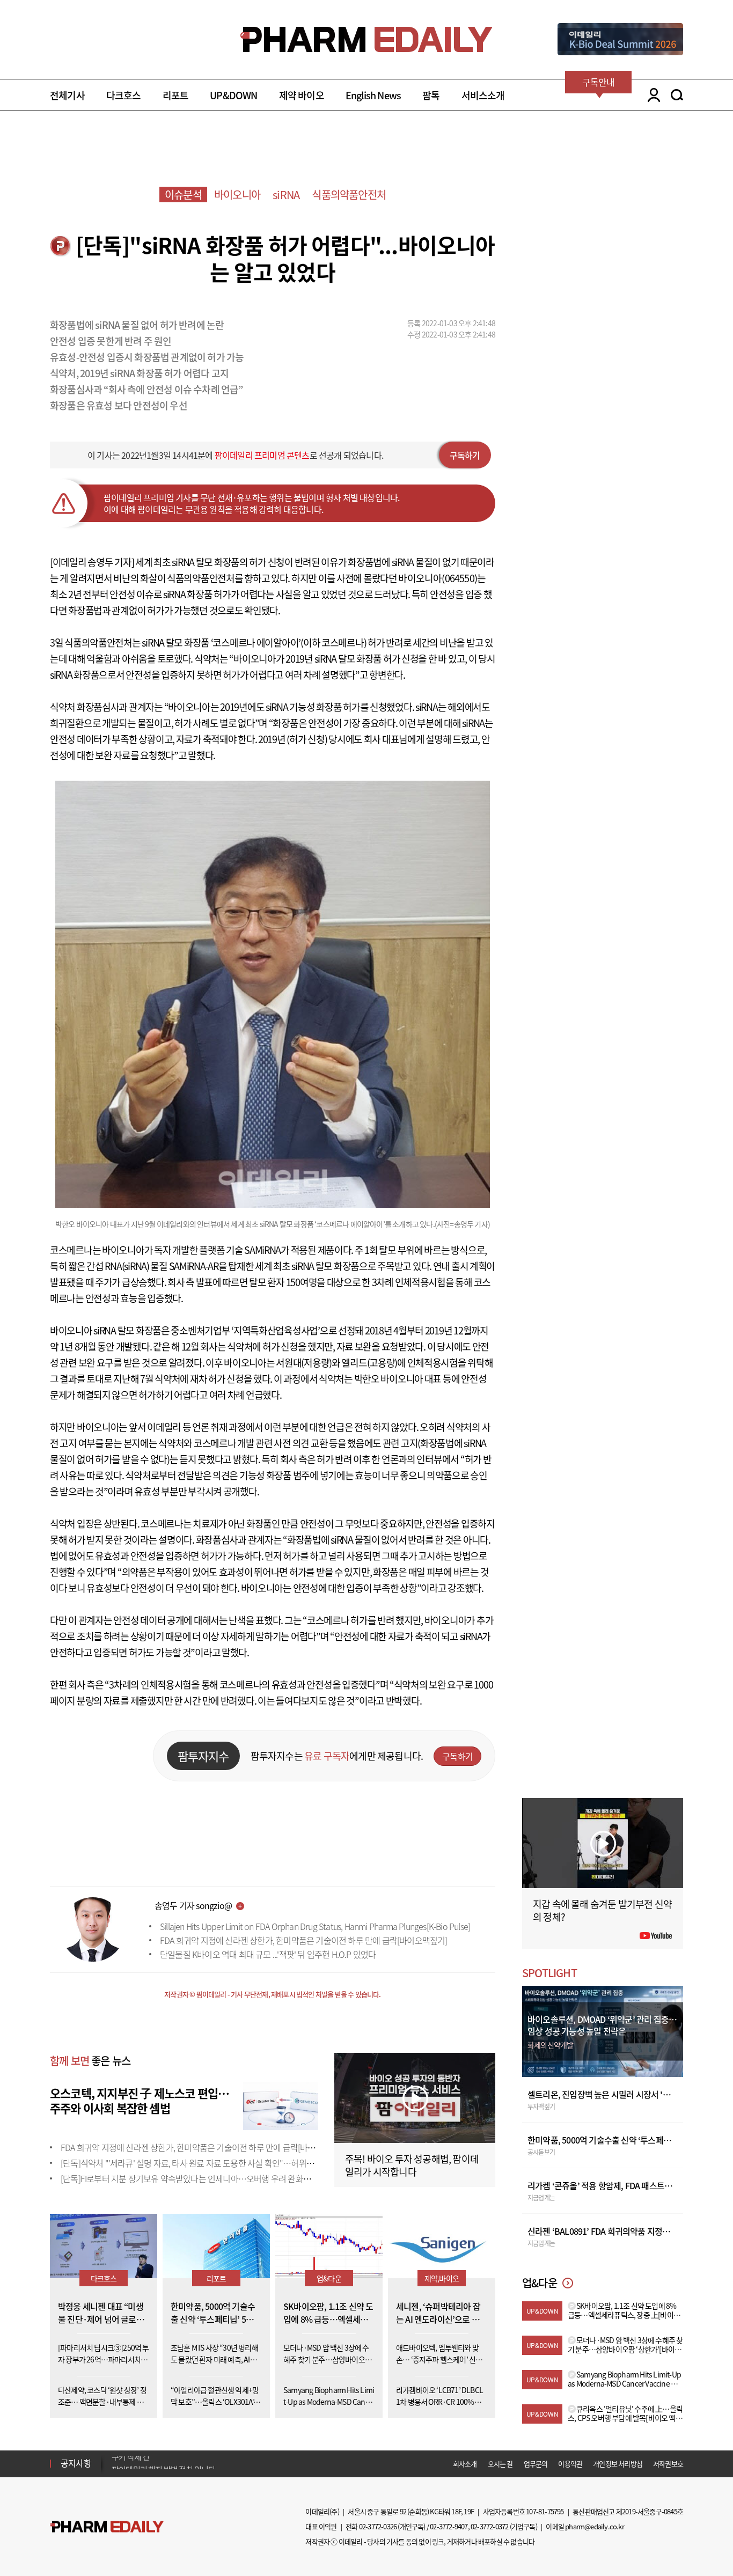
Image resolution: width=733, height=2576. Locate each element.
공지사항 (76, 2463)
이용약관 (570, 2464)
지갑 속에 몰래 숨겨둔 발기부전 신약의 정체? (602, 1910)
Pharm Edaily (107, 2527)
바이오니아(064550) (438, 578)
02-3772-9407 (449, 2526)
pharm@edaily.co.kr (595, 2526)
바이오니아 (237, 195)
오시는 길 (500, 2464)
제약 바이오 (302, 95)
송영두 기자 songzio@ (193, 1905)
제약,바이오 (442, 2278)
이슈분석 (183, 195)
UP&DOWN (233, 95)
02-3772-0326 (378, 2526)
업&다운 (329, 2278)
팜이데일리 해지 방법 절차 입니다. (164, 2463)
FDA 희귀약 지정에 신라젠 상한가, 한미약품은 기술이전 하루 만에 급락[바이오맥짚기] (304, 1940)
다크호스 (124, 95)
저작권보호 (668, 2464)
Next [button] (115, 2470)
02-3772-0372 (489, 2526)
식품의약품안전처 (349, 195)
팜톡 (431, 95)
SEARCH (677, 95)
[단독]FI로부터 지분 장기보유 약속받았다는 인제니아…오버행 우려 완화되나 (189, 2178)
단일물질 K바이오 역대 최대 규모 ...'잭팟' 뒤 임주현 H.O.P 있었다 (268, 1954)
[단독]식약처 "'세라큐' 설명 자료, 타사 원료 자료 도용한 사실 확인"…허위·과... (192, 2163)
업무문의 (536, 2464)
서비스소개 (483, 95)
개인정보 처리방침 (618, 2464)
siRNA (286, 195)
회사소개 (465, 2464)
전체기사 (67, 95)
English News (373, 95)
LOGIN (651, 95)
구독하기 (465, 455)
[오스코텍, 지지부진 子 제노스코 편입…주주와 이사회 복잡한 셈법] (281, 2105)
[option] (196, 2463)
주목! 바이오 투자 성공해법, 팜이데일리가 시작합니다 (412, 2165)
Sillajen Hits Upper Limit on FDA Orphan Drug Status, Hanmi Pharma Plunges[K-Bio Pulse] (315, 1926)
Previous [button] (115, 2457)
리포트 (176, 95)
